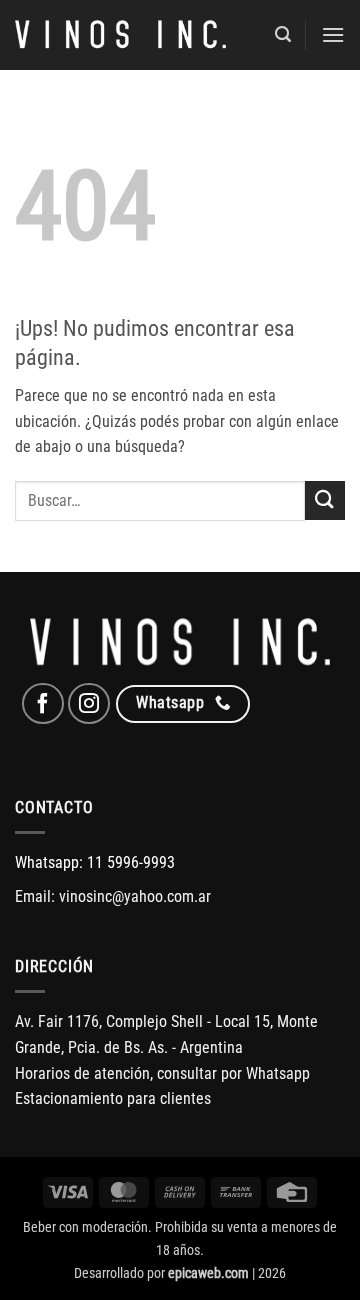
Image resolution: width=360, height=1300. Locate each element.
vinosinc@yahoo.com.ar (135, 896)
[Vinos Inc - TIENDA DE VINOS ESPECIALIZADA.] (120, 35)
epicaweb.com (208, 1273)
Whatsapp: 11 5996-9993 (95, 862)
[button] (283, 34)
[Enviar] (325, 500)
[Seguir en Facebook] (43, 704)
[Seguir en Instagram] (89, 704)
